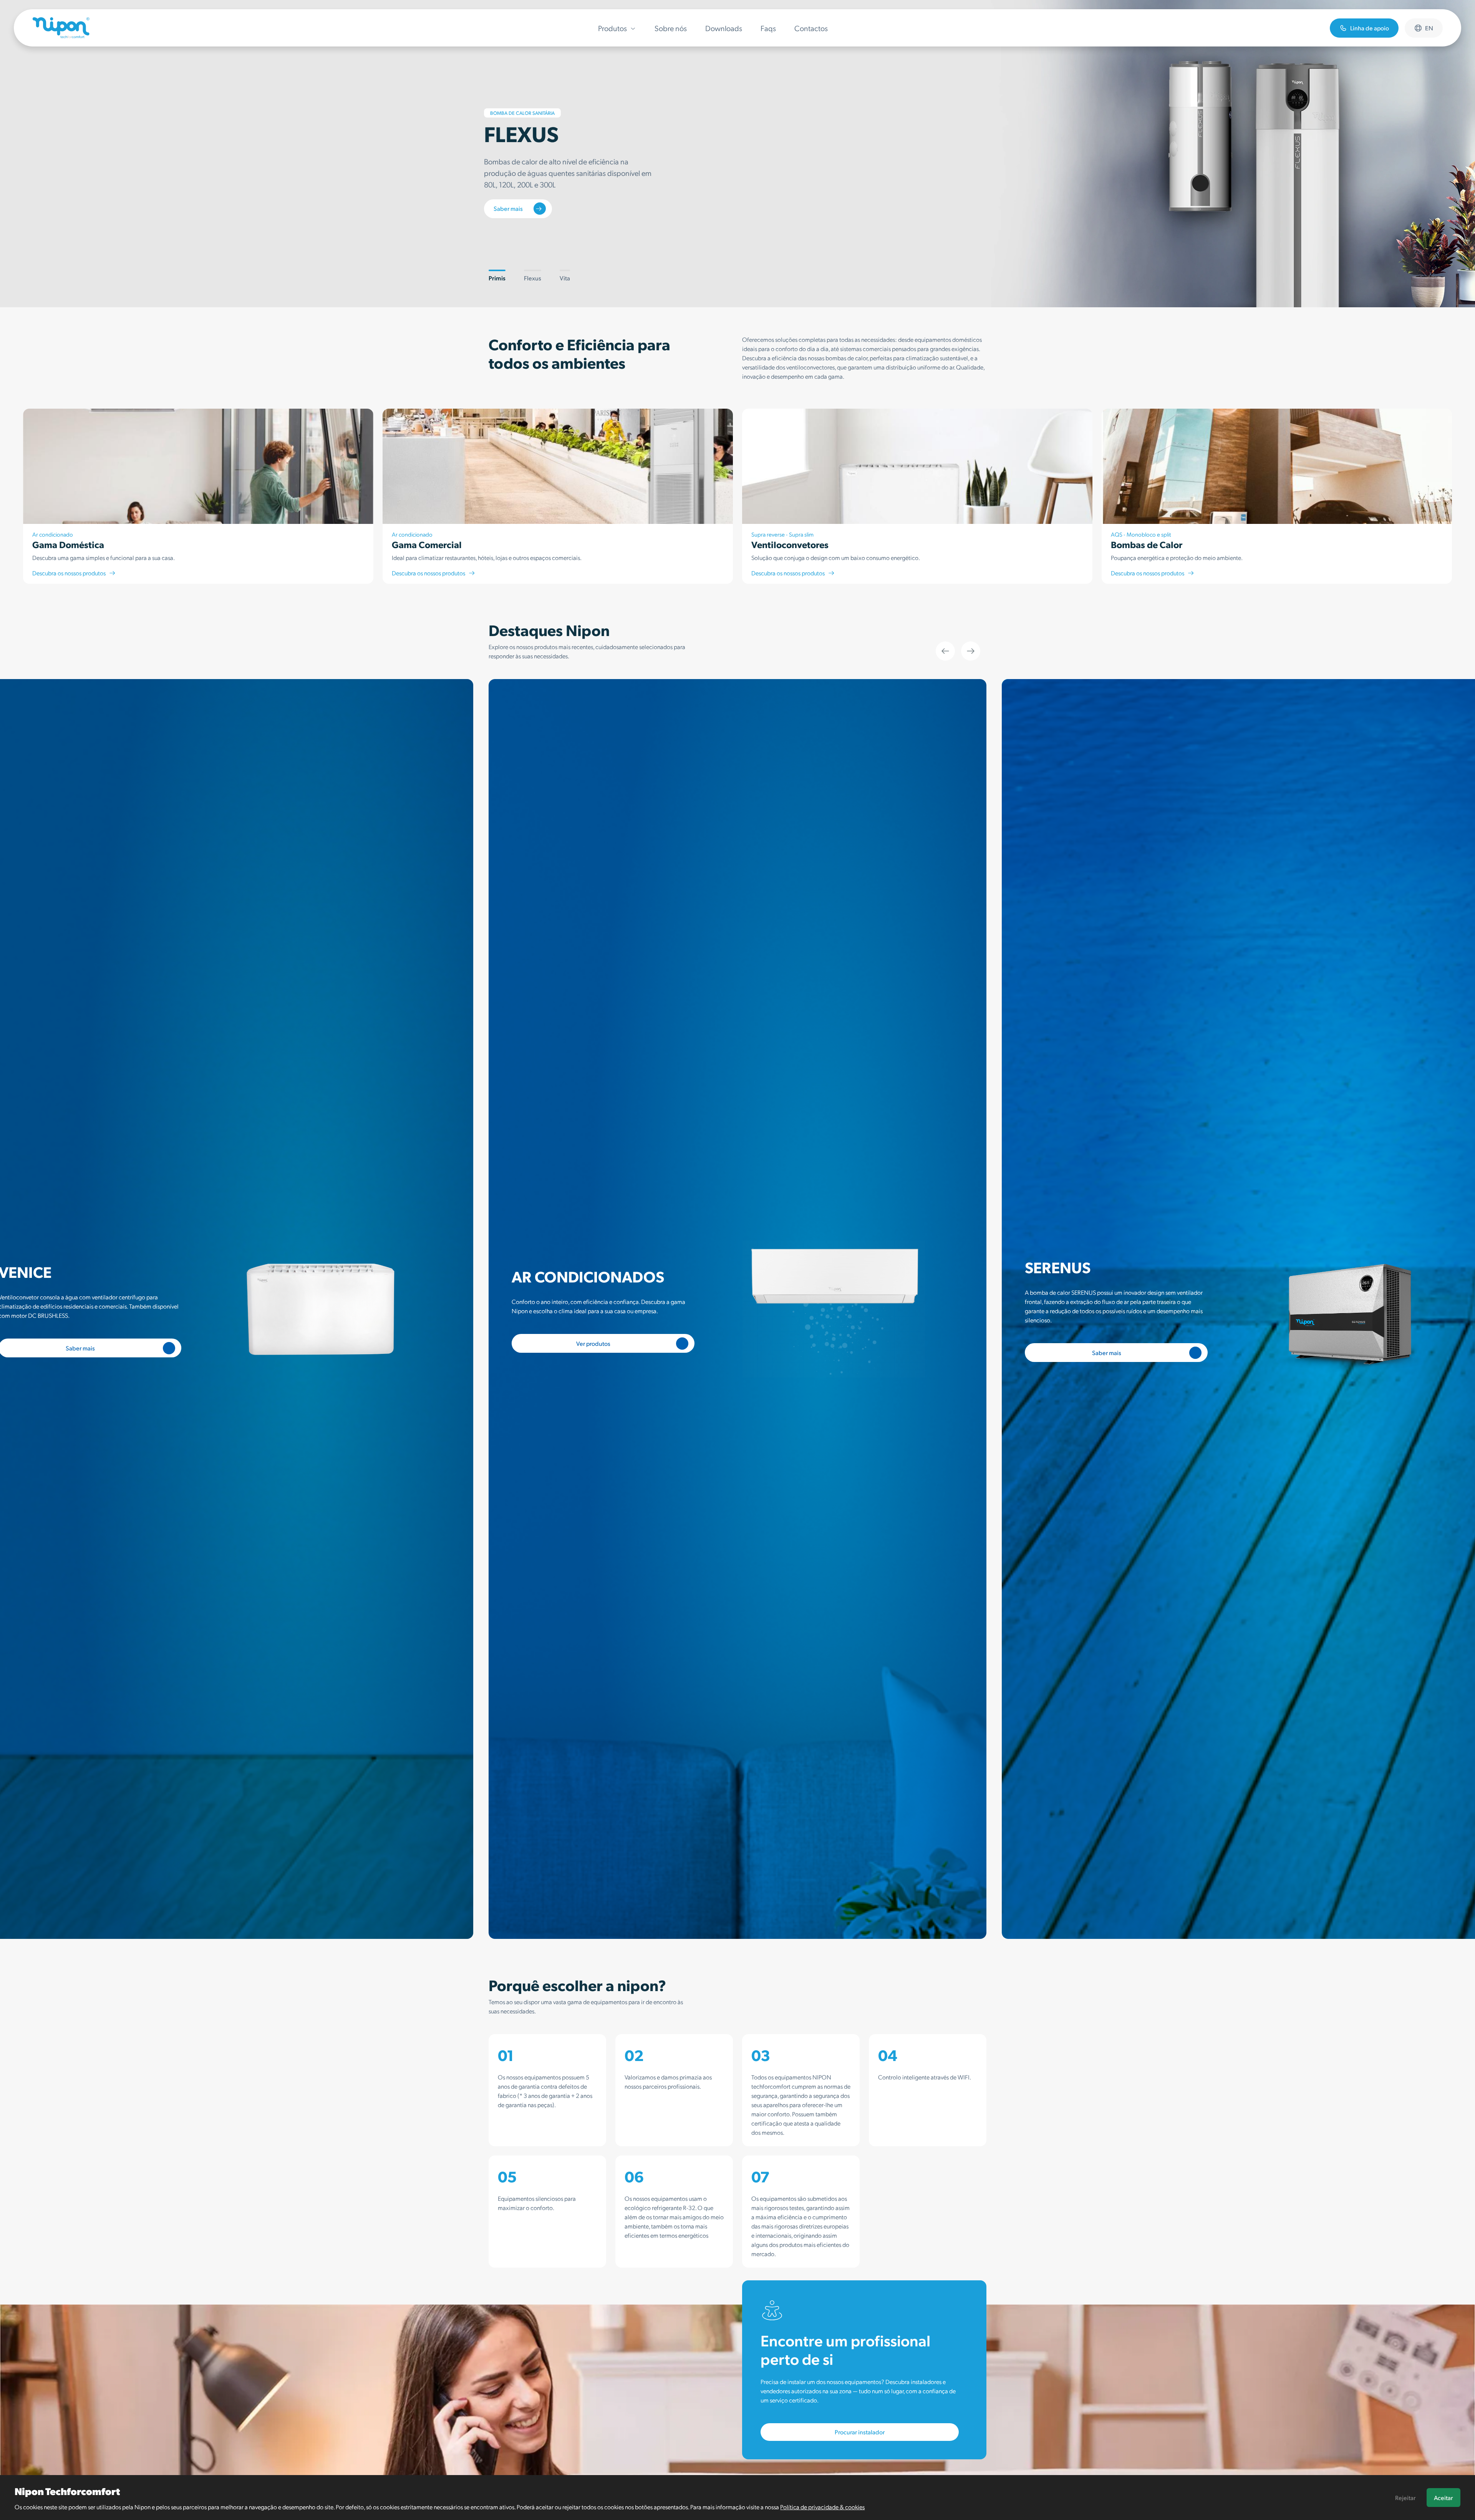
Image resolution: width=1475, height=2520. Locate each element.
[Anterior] (945, 651)
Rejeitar (1405, 2498)
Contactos (811, 28)
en (1429, 28)
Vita (565, 278)
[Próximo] (971, 651)
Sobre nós (671, 28)
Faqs (768, 28)
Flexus (533, 278)
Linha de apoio (1370, 28)
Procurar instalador (860, 2432)
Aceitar (1443, 2498)
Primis (497, 278)
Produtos (612, 28)
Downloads (724, 28)
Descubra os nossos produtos (69, 573)
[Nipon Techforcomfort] (61, 28)
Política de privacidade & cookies (822, 2507)
